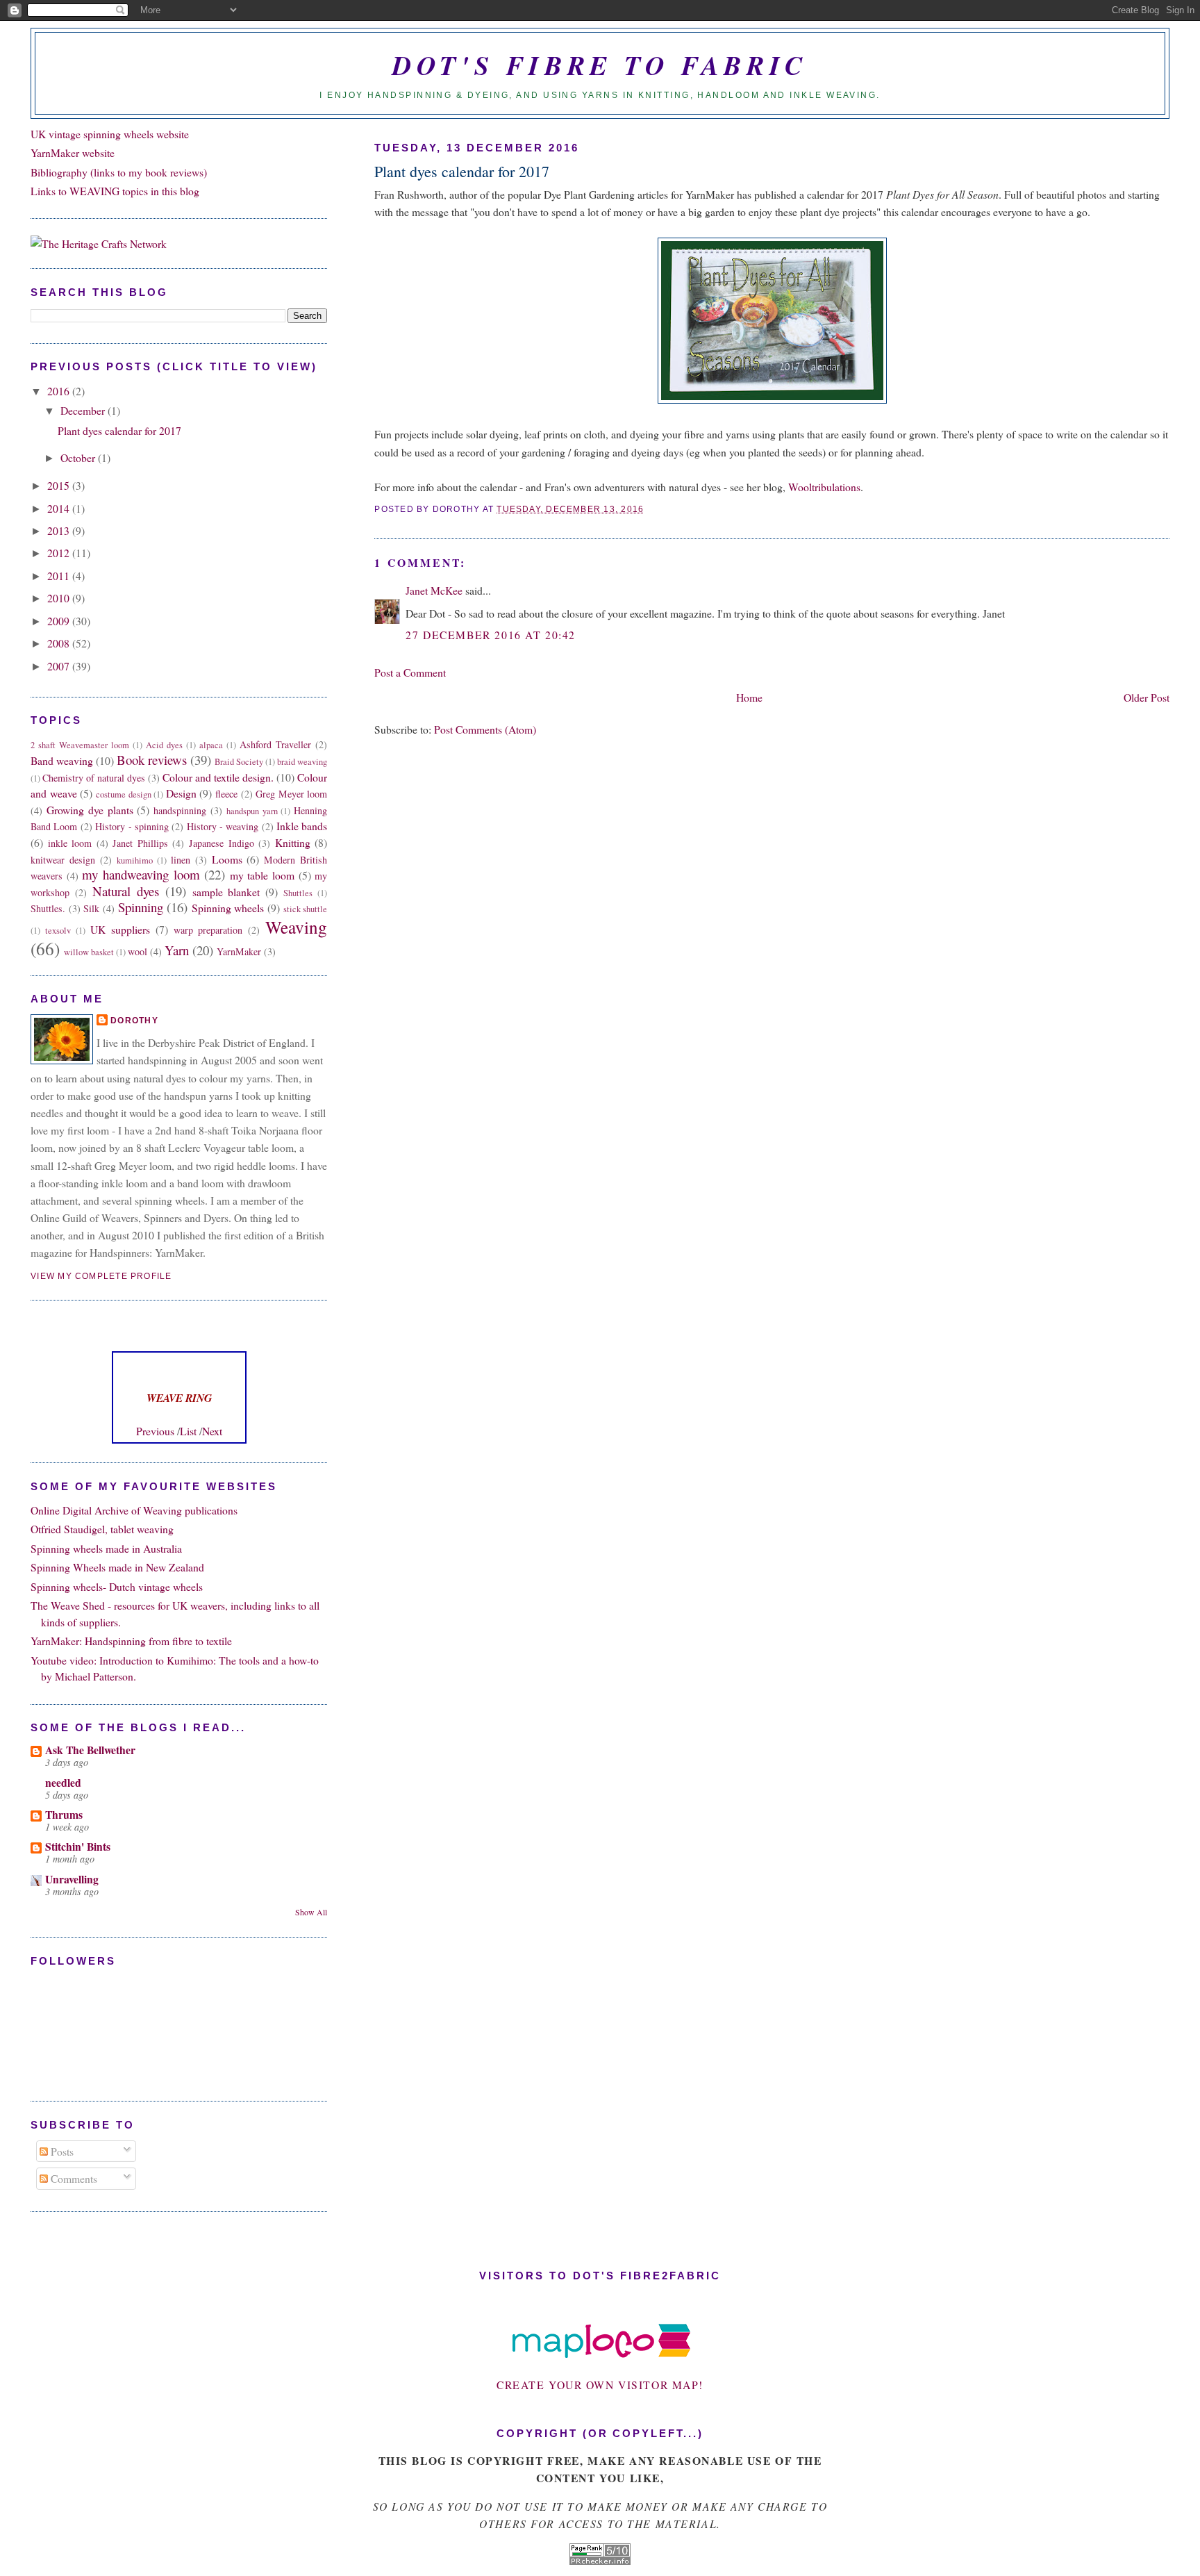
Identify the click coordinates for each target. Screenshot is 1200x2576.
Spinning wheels (228, 908)
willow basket (89, 952)
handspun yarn (252, 811)
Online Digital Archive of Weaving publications (134, 1510)
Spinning (141, 907)
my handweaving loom (141, 874)
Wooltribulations (824, 487)
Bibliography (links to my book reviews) (119, 172)
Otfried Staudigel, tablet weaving (102, 1529)
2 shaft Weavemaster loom (80, 745)
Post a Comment (410, 672)
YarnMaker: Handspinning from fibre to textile (131, 1641)
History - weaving (223, 826)
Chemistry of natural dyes (94, 778)
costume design (124, 794)
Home (749, 697)
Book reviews (152, 760)
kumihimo (135, 860)
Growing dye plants (90, 810)
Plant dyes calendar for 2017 (462, 171)
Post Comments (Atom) (485, 729)
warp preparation (208, 930)
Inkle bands (302, 826)
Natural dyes (126, 891)
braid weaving (302, 762)
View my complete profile (101, 1276)
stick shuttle (306, 909)
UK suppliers (120, 929)
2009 (60, 621)
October (79, 457)
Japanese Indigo (222, 843)
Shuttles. (48, 908)
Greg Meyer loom (291, 794)
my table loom (262, 875)
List (188, 1431)
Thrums (64, 1814)
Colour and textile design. (218, 777)
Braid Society (239, 762)
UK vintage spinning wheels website (110, 134)
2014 (60, 508)
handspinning (180, 810)
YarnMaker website (73, 152)
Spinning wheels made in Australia (106, 1548)
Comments (73, 2178)
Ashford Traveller (275, 744)
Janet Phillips (140, 843)
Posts (61, 2151)
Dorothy (134, 1021)
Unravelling (72, 1879)
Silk (91, 908)
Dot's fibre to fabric (600, 65)
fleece (226, 794)
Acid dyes (164, 745)
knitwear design (63, 860)
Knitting (293, 842)
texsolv (58, 931)
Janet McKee (434, 590)
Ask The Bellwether (90, 1750)
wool (137, 951)
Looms (227, 859)
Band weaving (62, 760)
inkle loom (70, 843)
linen (181, 860)
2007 (60, 666)
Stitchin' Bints (78, 1846)
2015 (60, 485)
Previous (155, 1431)
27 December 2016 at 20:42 (490, 635)
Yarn (177, 950)
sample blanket (226, 892)
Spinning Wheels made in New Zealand (117, 1567)
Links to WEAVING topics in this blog (115, 191)
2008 (60, 643)
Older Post (1147, 697)
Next (212, 1431)
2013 (60, 530)
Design (181, 793)
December (84, 410)
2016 (60, 391)
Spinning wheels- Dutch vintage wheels (117, 1586)
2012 (60, 553)
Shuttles (298, 893)
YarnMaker (239, 951)
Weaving (296, 927)
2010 (60, 598)
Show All (311, 1912)
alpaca (211, 745)
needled (63, 1782)
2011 (60, 576)
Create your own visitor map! (600, 2385)
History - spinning (132, 826)
